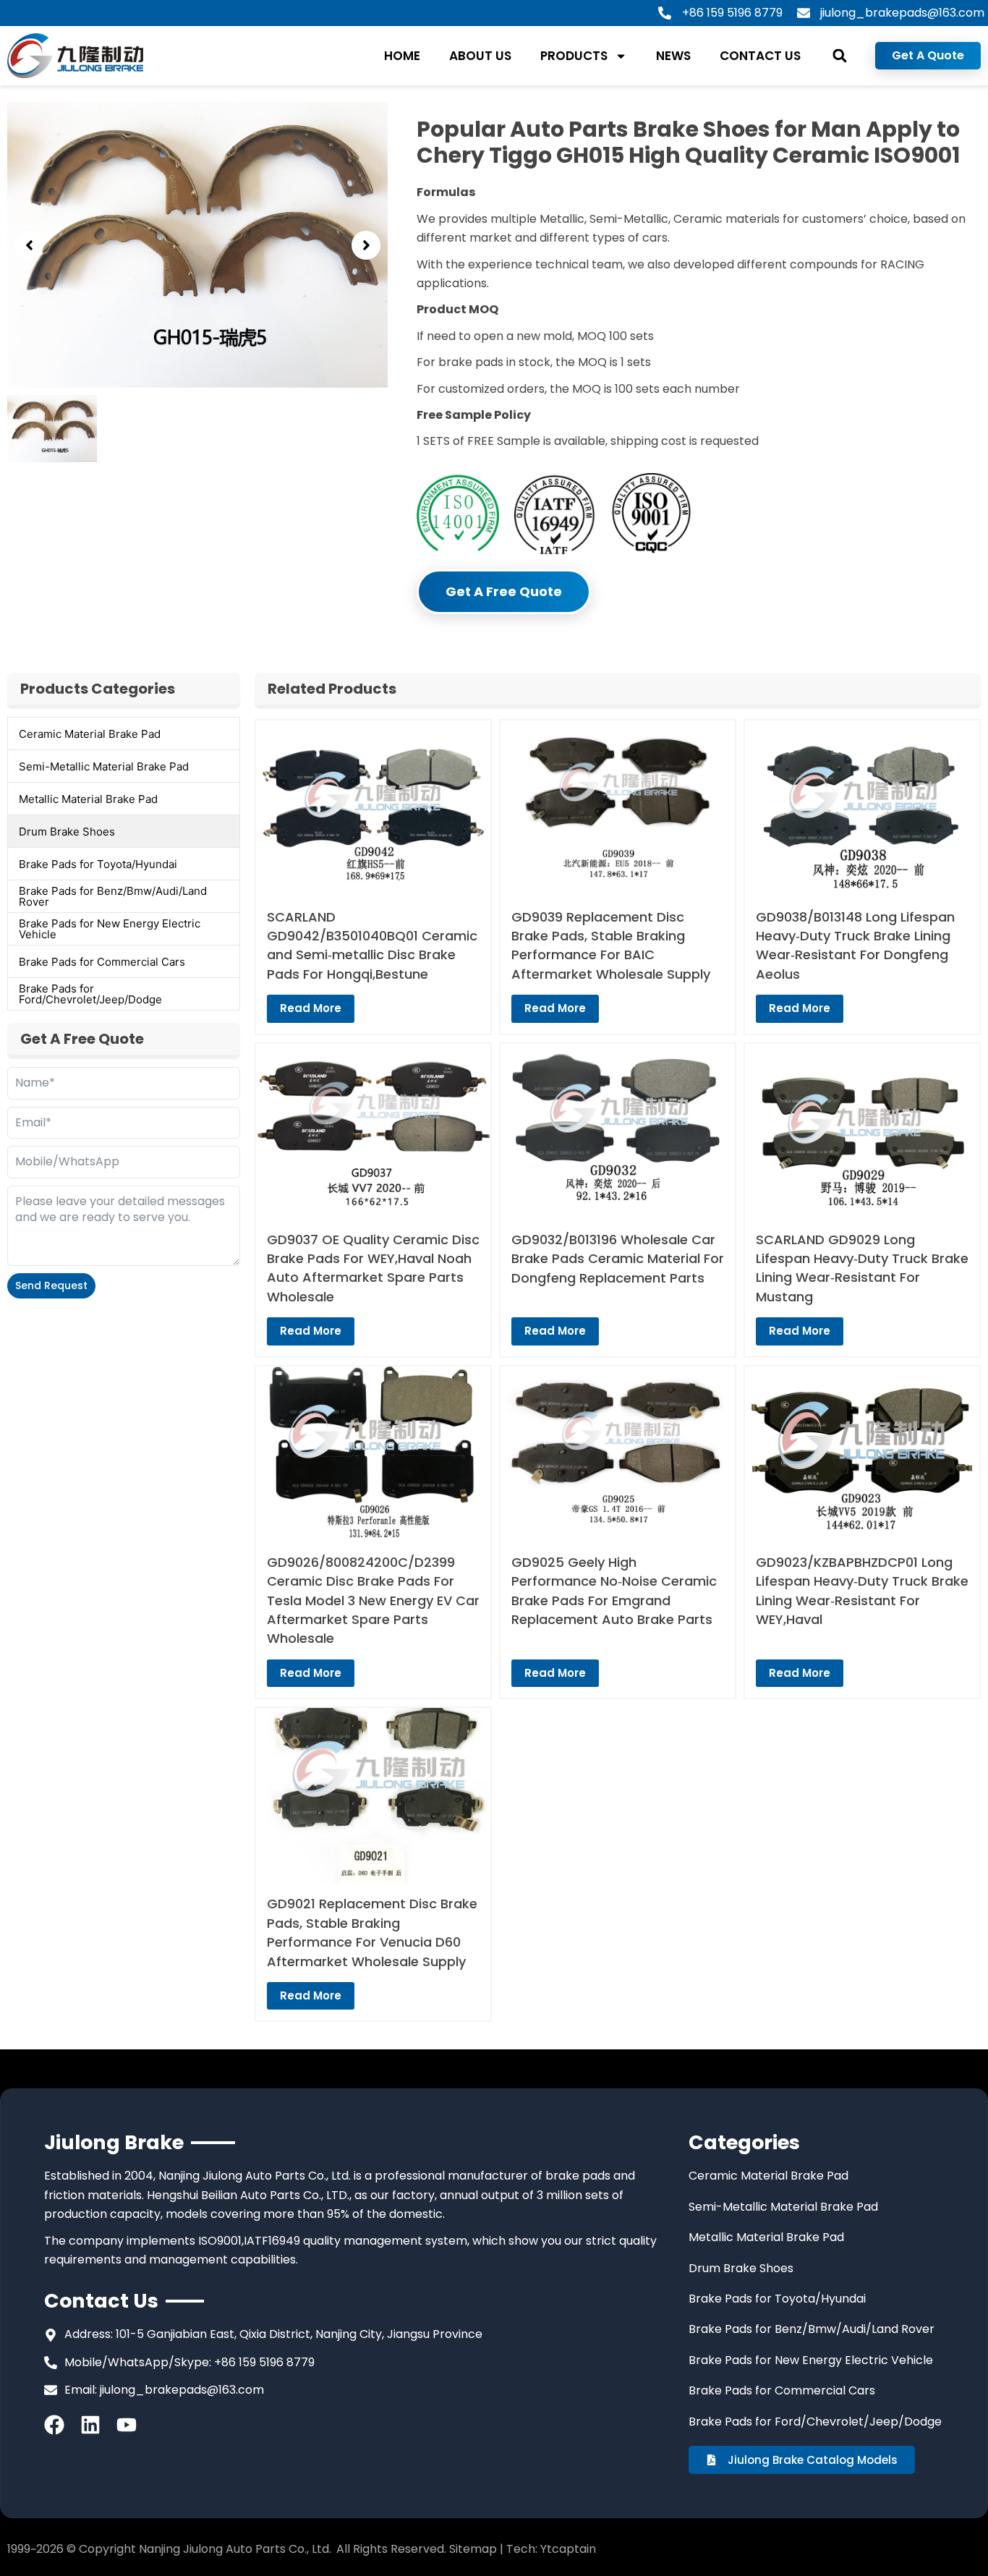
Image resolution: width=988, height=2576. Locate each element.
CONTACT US (760, 56)
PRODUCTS (574, 56)
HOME (402, 56)
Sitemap (473, 2549)
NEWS (673, 56)
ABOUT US (480, 56)
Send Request (51, 1285)
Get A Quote (928, 55)
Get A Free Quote (504, 591)
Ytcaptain (568, 2549)
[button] (839, 56)
